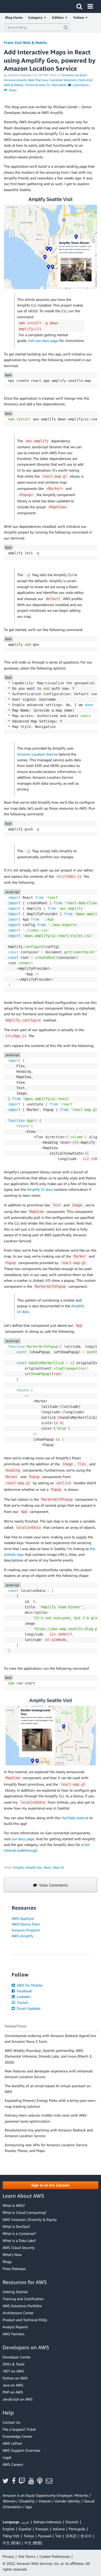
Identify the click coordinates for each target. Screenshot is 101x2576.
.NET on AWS (13, 2371)
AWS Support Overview (21, 2450)
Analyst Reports (15, 2327)
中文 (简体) (11, 2543)
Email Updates (28, 2008)
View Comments (53, 1885)
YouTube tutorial (75, 1818)
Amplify (18, 1867)
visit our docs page (43, 340)
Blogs (7, 2262)
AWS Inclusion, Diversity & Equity (30, 2219)
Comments (80, 85)
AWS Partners (13, 2334)
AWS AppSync (23, 1918)
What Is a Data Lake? (19, 2240)
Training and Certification (23, 2299)
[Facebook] (15, 2481)
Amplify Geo (34, 1867)
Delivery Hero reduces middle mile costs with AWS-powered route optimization (46, 2118)
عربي (25, 2522)
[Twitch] (24, 2481)
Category (36, 17)
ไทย (58, 2536)
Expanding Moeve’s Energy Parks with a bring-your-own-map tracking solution (51, 2103)
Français (42, 2529)
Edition (59, 17)
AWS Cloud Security (19, 2248)
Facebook (24, 1991)
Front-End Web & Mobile (26, 43)
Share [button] (12, 90)
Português (77, 2529)
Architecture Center (18, 2313)
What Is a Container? (19, 2233)
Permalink (59, 85)
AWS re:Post (12, 2443)
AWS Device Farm (26, 1924)
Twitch (22, 2003)
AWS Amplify (22, 1936)
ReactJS (59, 1867)
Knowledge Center (17, 2436)
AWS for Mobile (29, 1985)
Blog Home (14, 17)
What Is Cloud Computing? (24, 2212)
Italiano (59, 2529)
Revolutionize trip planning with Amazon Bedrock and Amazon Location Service (49, 2133)
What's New (12, 2255)
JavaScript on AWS (18, 2399)
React (48, 1867)
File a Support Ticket (19, 2429)
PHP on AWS (13, 2392)
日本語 (71, 2536)
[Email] (51, 2481)
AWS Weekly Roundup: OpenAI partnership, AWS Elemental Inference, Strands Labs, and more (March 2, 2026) (48, 2056)
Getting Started (15, 2292)
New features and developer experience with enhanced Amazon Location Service (49, 2074)
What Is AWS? (14, 2205)
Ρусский (45, 2536)
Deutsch (72, 2522)
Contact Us (11, 2422)
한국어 (86, 2536)
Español (25, 2529)
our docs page (23, 1839)
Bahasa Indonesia (47, 2522)
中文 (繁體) (33, 2543)
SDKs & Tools (13, 2364)
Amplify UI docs (40, 1189)
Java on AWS (13, 2385)
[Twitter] (7, 2481)
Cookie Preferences (55, 2556)
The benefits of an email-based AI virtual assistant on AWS (48, 2089)
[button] (51, 2185)
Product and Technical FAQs (25, 2320)
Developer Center (17, 2357)
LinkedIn (23, 1997)
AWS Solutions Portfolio (22, 2306)
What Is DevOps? (16, 2226)
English (9, 2529)
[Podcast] (41, 2481)
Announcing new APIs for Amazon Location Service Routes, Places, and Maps (46, 2148)
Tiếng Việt (11, 2536)
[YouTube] (33, 2481)
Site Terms (27, 2556)
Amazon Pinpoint (26, 1930)
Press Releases (14, 2269)
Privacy (8, 2556)
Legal (7, 2457)
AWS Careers (13, 2464)
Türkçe (29, 2536)
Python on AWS (15, 2378)
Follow (79, 17)
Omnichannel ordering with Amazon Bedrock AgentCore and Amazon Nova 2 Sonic (50, 2038)
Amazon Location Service (37, 754)
